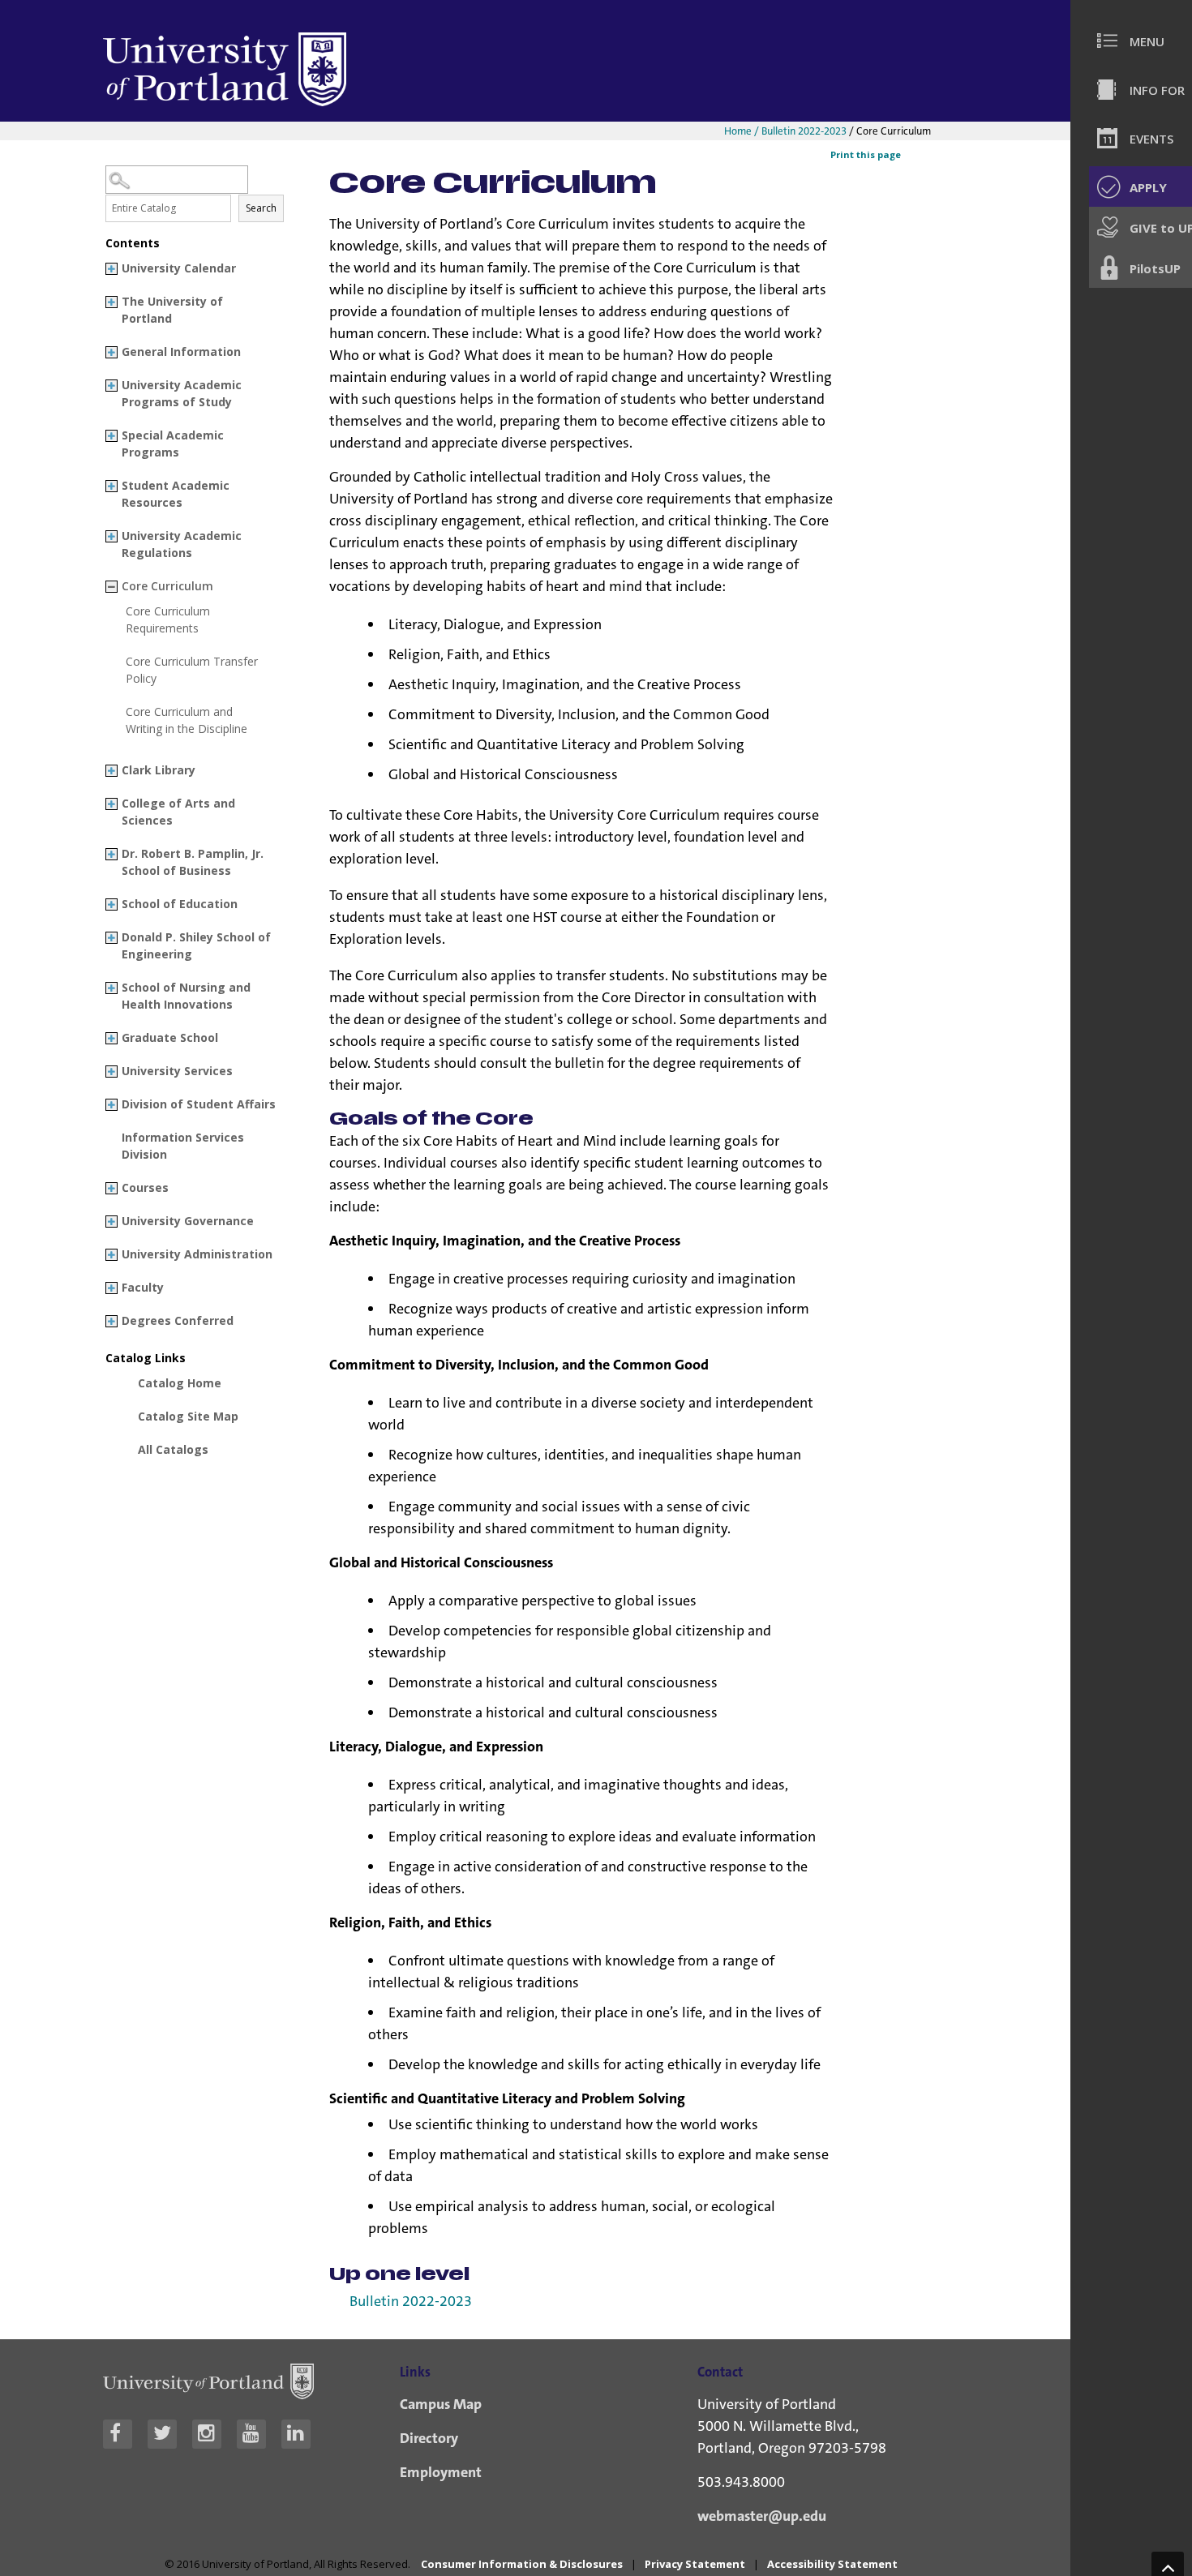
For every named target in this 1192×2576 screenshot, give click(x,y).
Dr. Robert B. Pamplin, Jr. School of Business (193, 862)
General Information (181, 351)
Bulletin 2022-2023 (804, 131)
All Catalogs (173, 1449)
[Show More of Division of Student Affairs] (111, 1105)
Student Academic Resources (176, 494)
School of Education (180, 904)
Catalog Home (180, 1383)
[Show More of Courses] (111, 1188)
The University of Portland (172, 310)
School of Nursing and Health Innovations (186, 996)
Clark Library (159, 770)
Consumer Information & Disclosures (522, 2564)
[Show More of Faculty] (111, 1288)
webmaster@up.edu (762, 2516)
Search (261, 208)
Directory (429, 2438)
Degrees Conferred (178, 1320)
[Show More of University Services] (111, 1072)
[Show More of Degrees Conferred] (111, 1321)
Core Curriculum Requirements (168, 619)
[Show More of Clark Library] (111, 771)
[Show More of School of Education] (111, 904)
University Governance (188, 1221)
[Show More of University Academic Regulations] (111, 536)
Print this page (866, 154)
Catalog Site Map (188, 1416)
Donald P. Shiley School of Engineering (196, 945)
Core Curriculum (167, 586)
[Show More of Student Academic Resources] (111, 486)
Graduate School (170, 1037)
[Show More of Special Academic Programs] (111, 436)
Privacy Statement (695, 2564)
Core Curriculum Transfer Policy (192, 670)
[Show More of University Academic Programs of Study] (111, 386)
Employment (441, 2472)
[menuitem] (1139, 41)
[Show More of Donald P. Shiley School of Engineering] (111, 938)
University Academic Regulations (182, 544)
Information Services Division (183, 1146)
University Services (177, 1071)
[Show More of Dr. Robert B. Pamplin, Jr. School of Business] (111, 854)
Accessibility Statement (832, 2564)
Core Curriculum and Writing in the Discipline (187, 720)
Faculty (143, 1287)
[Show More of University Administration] (111, 1255)
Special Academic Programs (173, 444)
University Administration (197, 1254)
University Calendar (179, 268)
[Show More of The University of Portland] (111, 302)
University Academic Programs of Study (182, 393)
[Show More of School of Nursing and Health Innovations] (111, 988)
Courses (145, 1187)
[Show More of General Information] (111, 352)
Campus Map (441, 2404)
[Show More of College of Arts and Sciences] (111, 804)
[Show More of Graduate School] (111, 1038)
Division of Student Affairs (199, 1104)
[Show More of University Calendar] (111, 269)
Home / (743, 131)
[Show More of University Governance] (111, 1222)
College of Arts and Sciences (178, 812)
